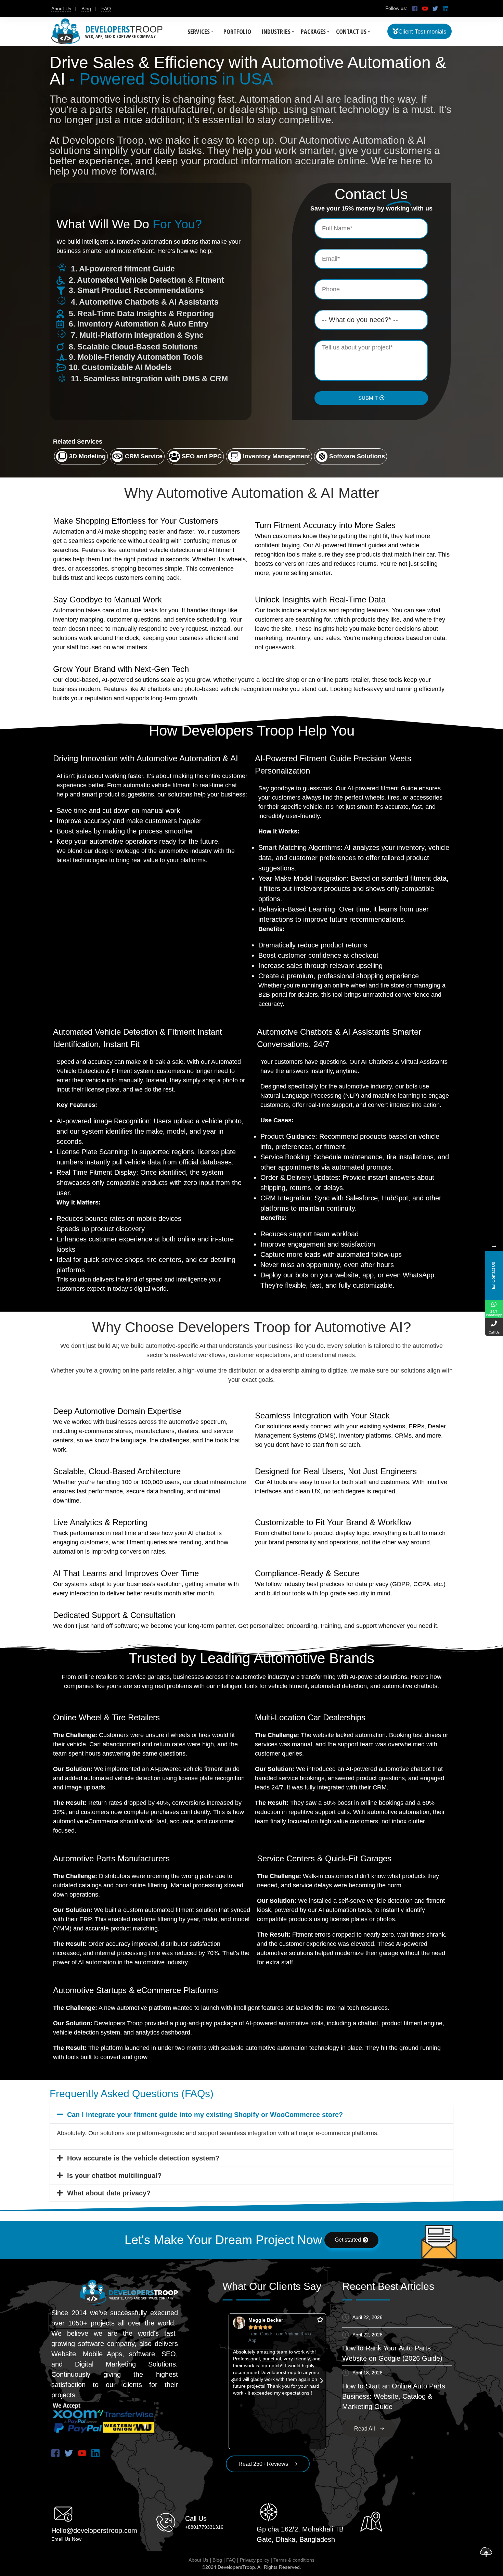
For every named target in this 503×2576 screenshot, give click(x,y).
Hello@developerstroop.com (94, 2530)
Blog (86, 9)
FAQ (106, 9)
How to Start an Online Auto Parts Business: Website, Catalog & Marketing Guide (394, 2396)
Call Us (196, 2518)
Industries (276, 31)
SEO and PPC (202, 456)
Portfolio (237, 31)
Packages (313, 31)
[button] (251, 2115)
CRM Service (144, 456)
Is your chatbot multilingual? (114, 2176)
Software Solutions (357, 456)
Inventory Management (276, 456)
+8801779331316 (204, 2527)
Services (199, 31)
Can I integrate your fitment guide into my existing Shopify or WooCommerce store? (205, 2115)
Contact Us (351, 31)
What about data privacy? (109, 2193)
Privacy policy (255, 2560)
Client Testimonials (422, 32)
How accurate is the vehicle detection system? (143, 2158)
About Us (61, 9)
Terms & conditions (294, 2560)
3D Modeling (87, 456)
